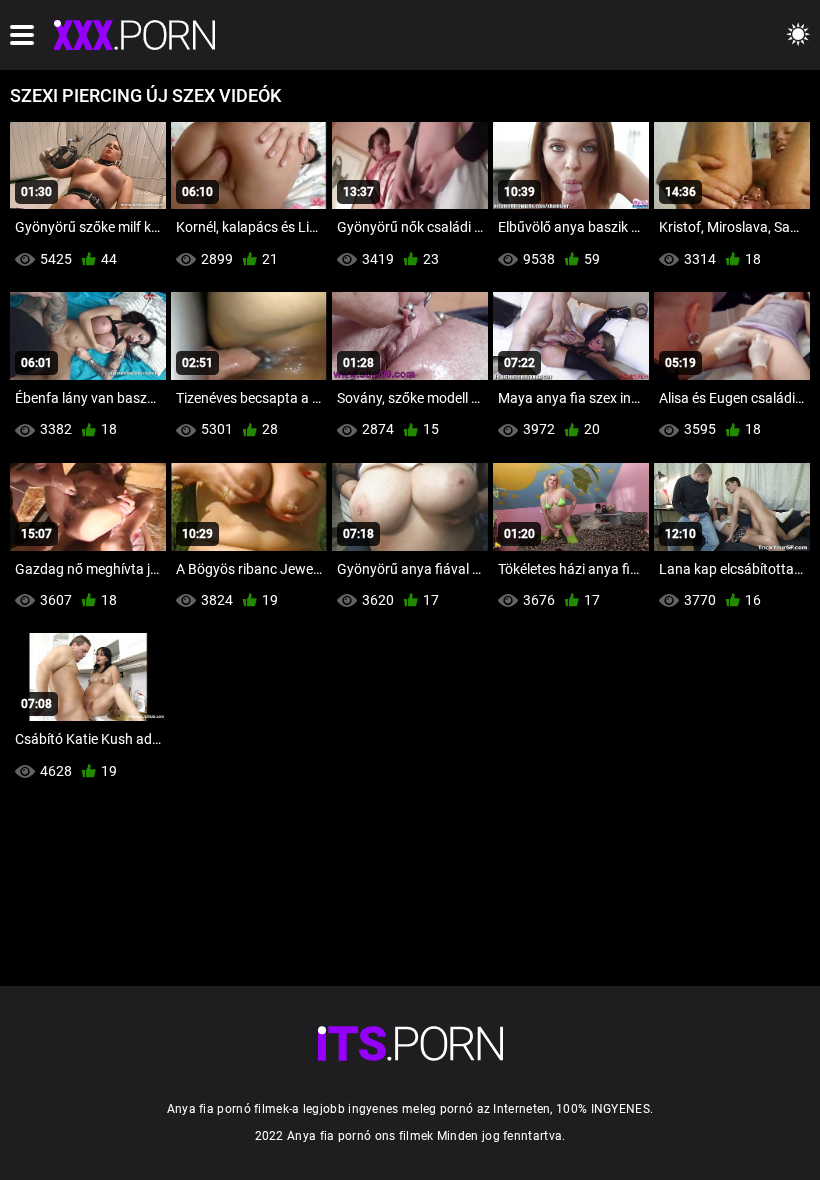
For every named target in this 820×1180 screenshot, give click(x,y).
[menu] (22, 35)
